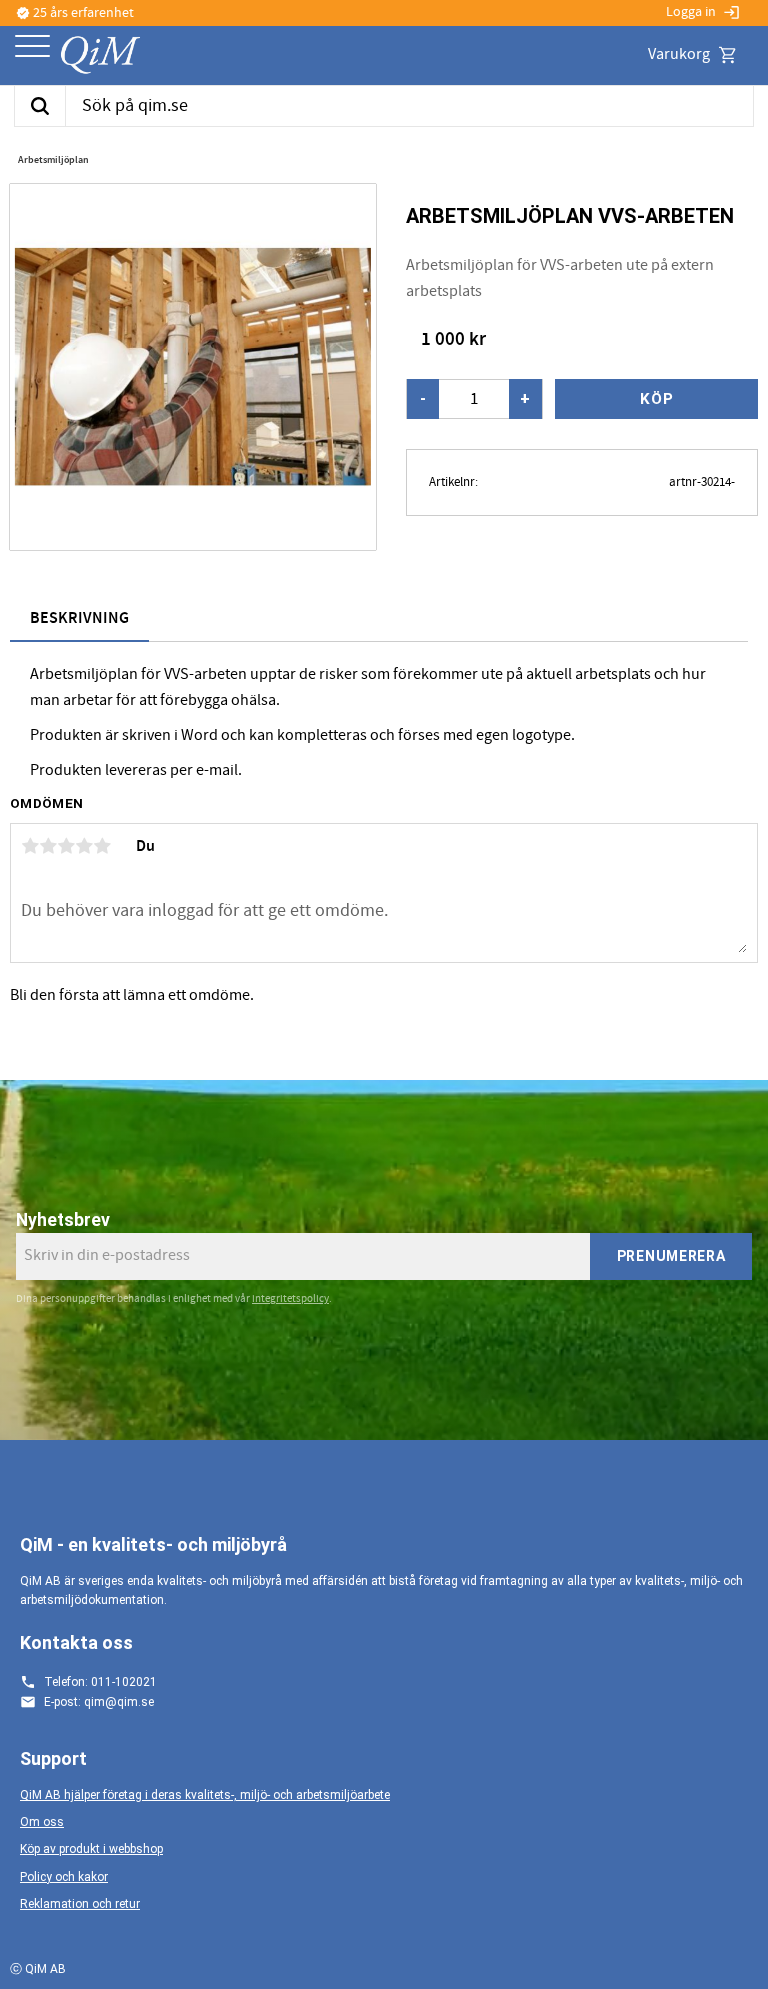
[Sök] (39, 106)
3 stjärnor (66, 846)
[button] (32, 47)
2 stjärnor (48, 846)
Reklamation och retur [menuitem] (80, 1904)
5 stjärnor (102, 846)
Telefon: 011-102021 (100, 1682)
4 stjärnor (84, 846)
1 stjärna (30, 846)
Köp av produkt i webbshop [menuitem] (91, 1849)
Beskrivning (79, 618)
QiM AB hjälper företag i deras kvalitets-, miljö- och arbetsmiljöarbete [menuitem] (205, 1795)
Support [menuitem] (53, 1758)
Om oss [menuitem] (42, 1822)
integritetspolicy (290, 1298)
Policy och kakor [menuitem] (64, 1877)
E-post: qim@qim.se (99, 1702)
